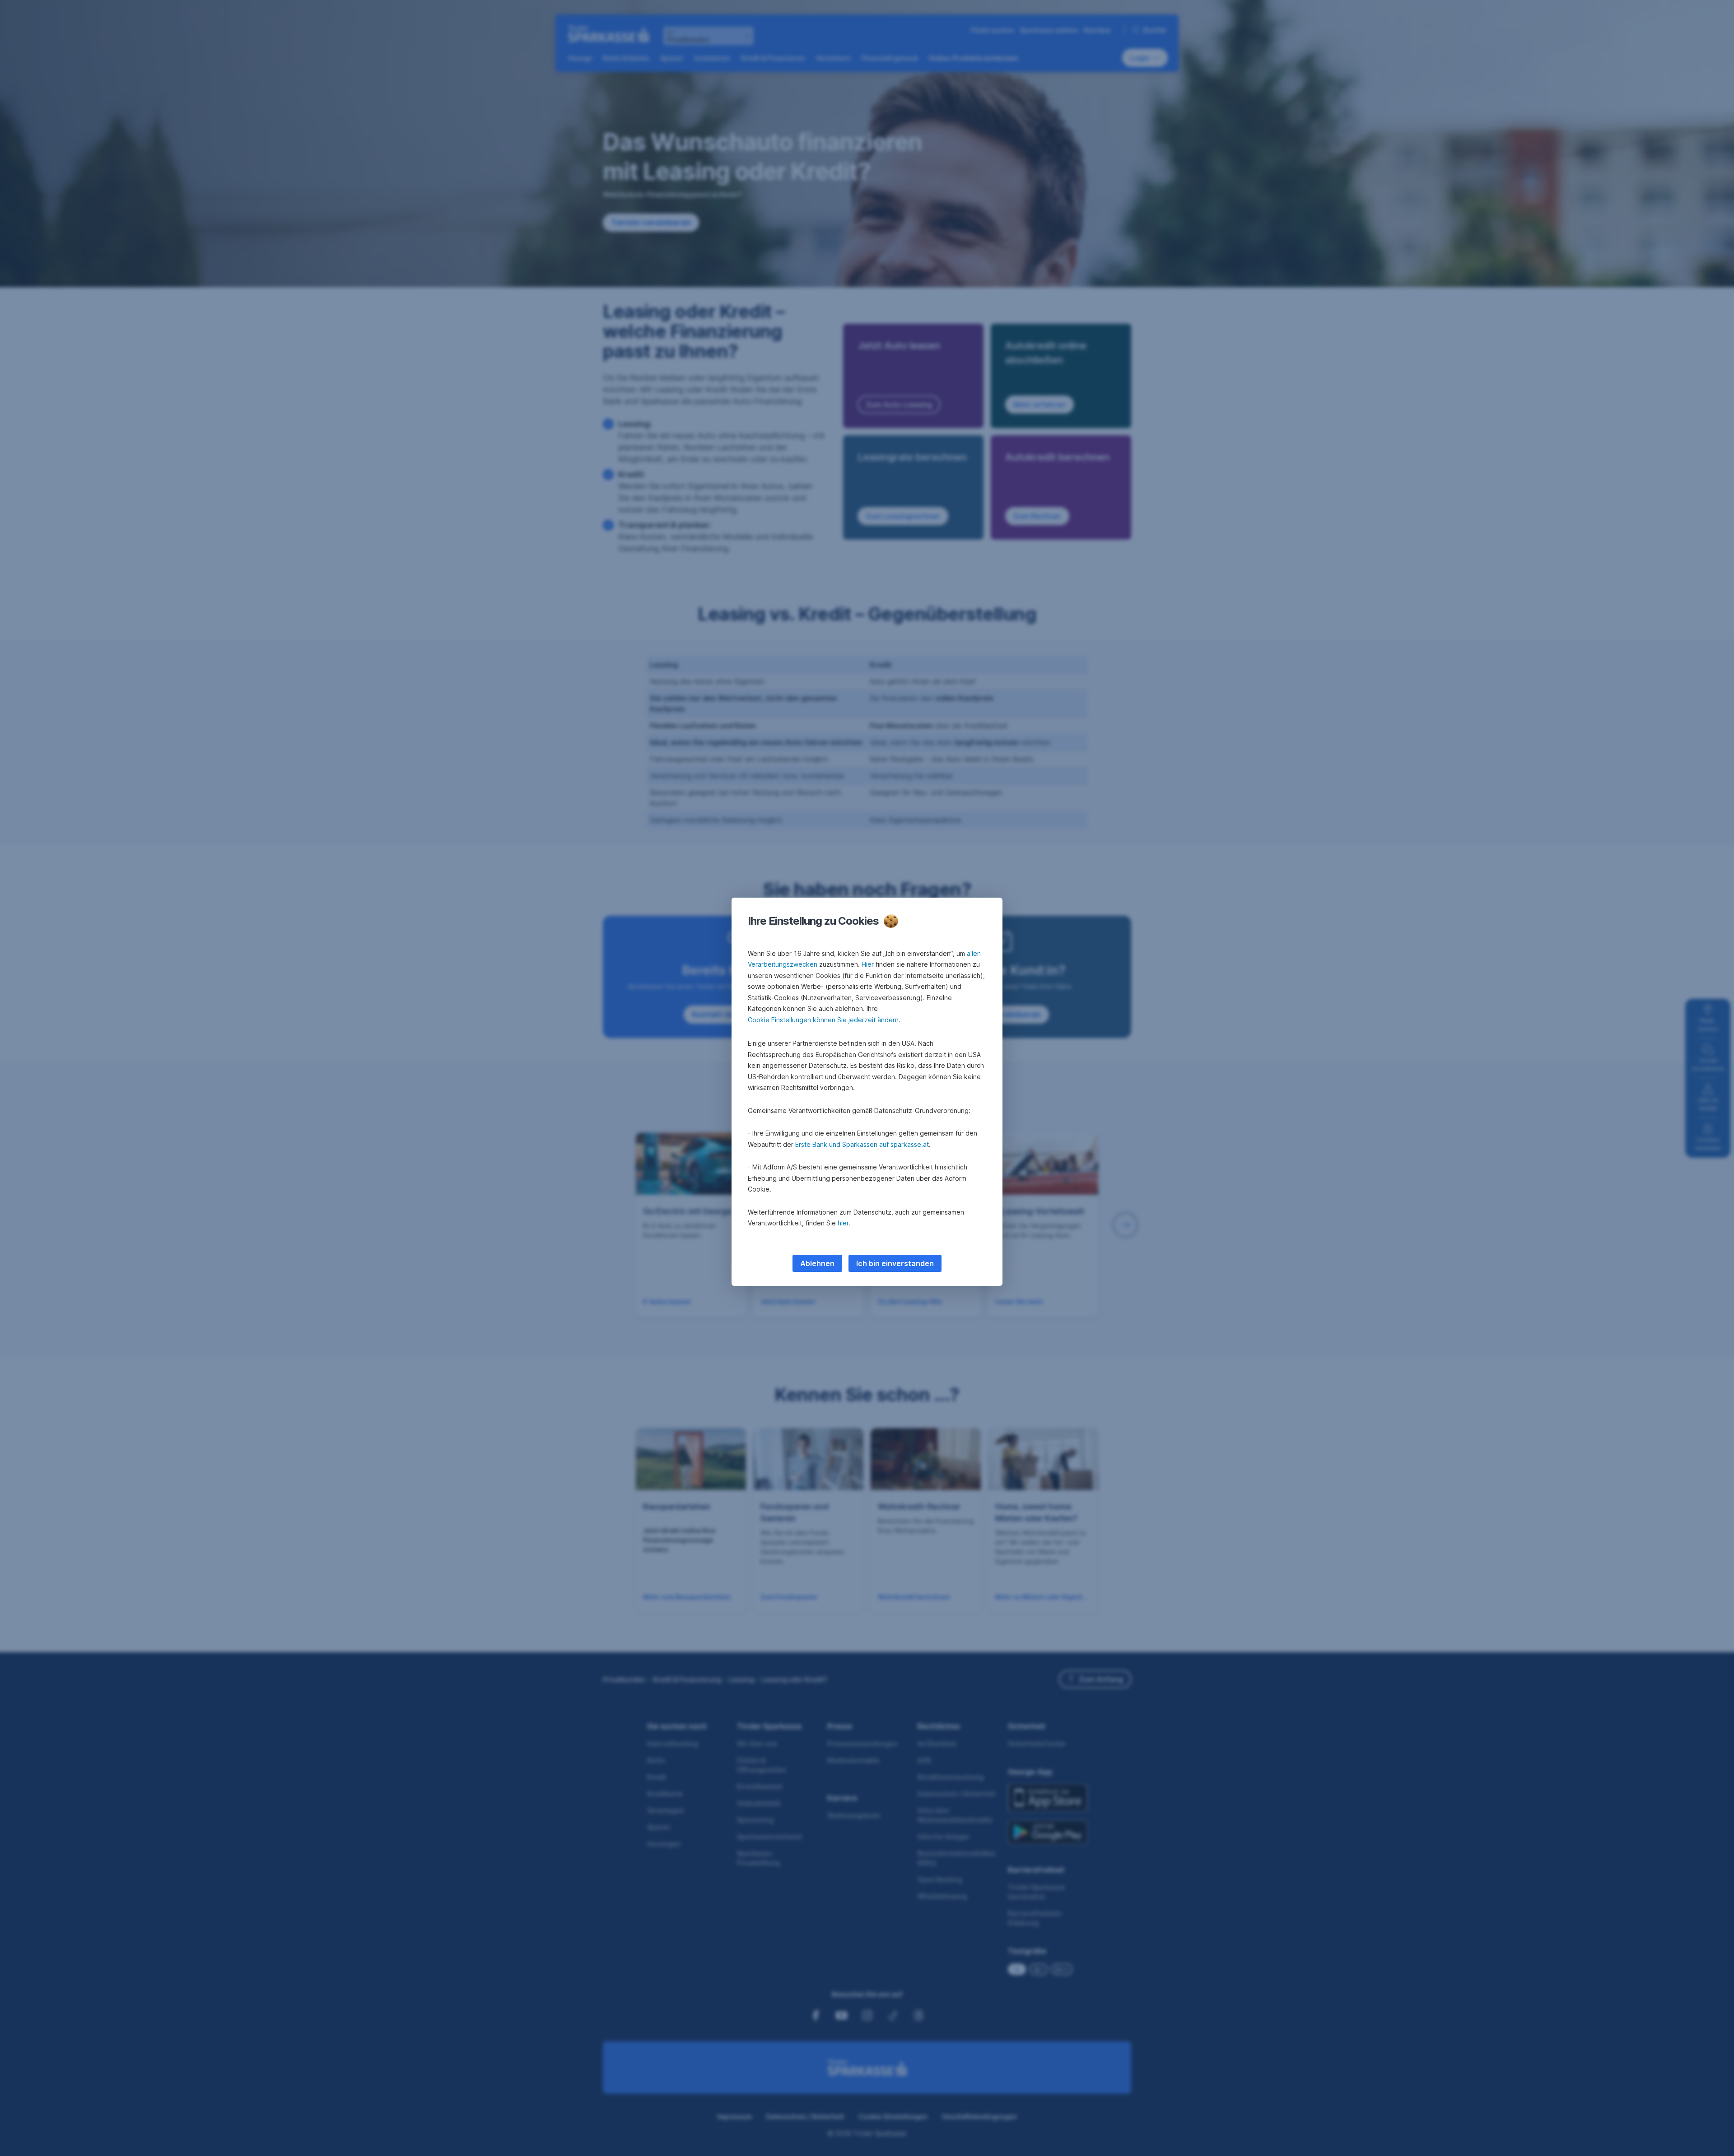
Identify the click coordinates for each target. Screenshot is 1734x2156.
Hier (868, 964)
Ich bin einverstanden (895, 1263)
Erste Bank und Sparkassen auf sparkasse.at (862, 1144)
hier (843, 1223)
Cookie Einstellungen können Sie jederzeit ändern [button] (823, 1020)
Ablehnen (817, 1263)
